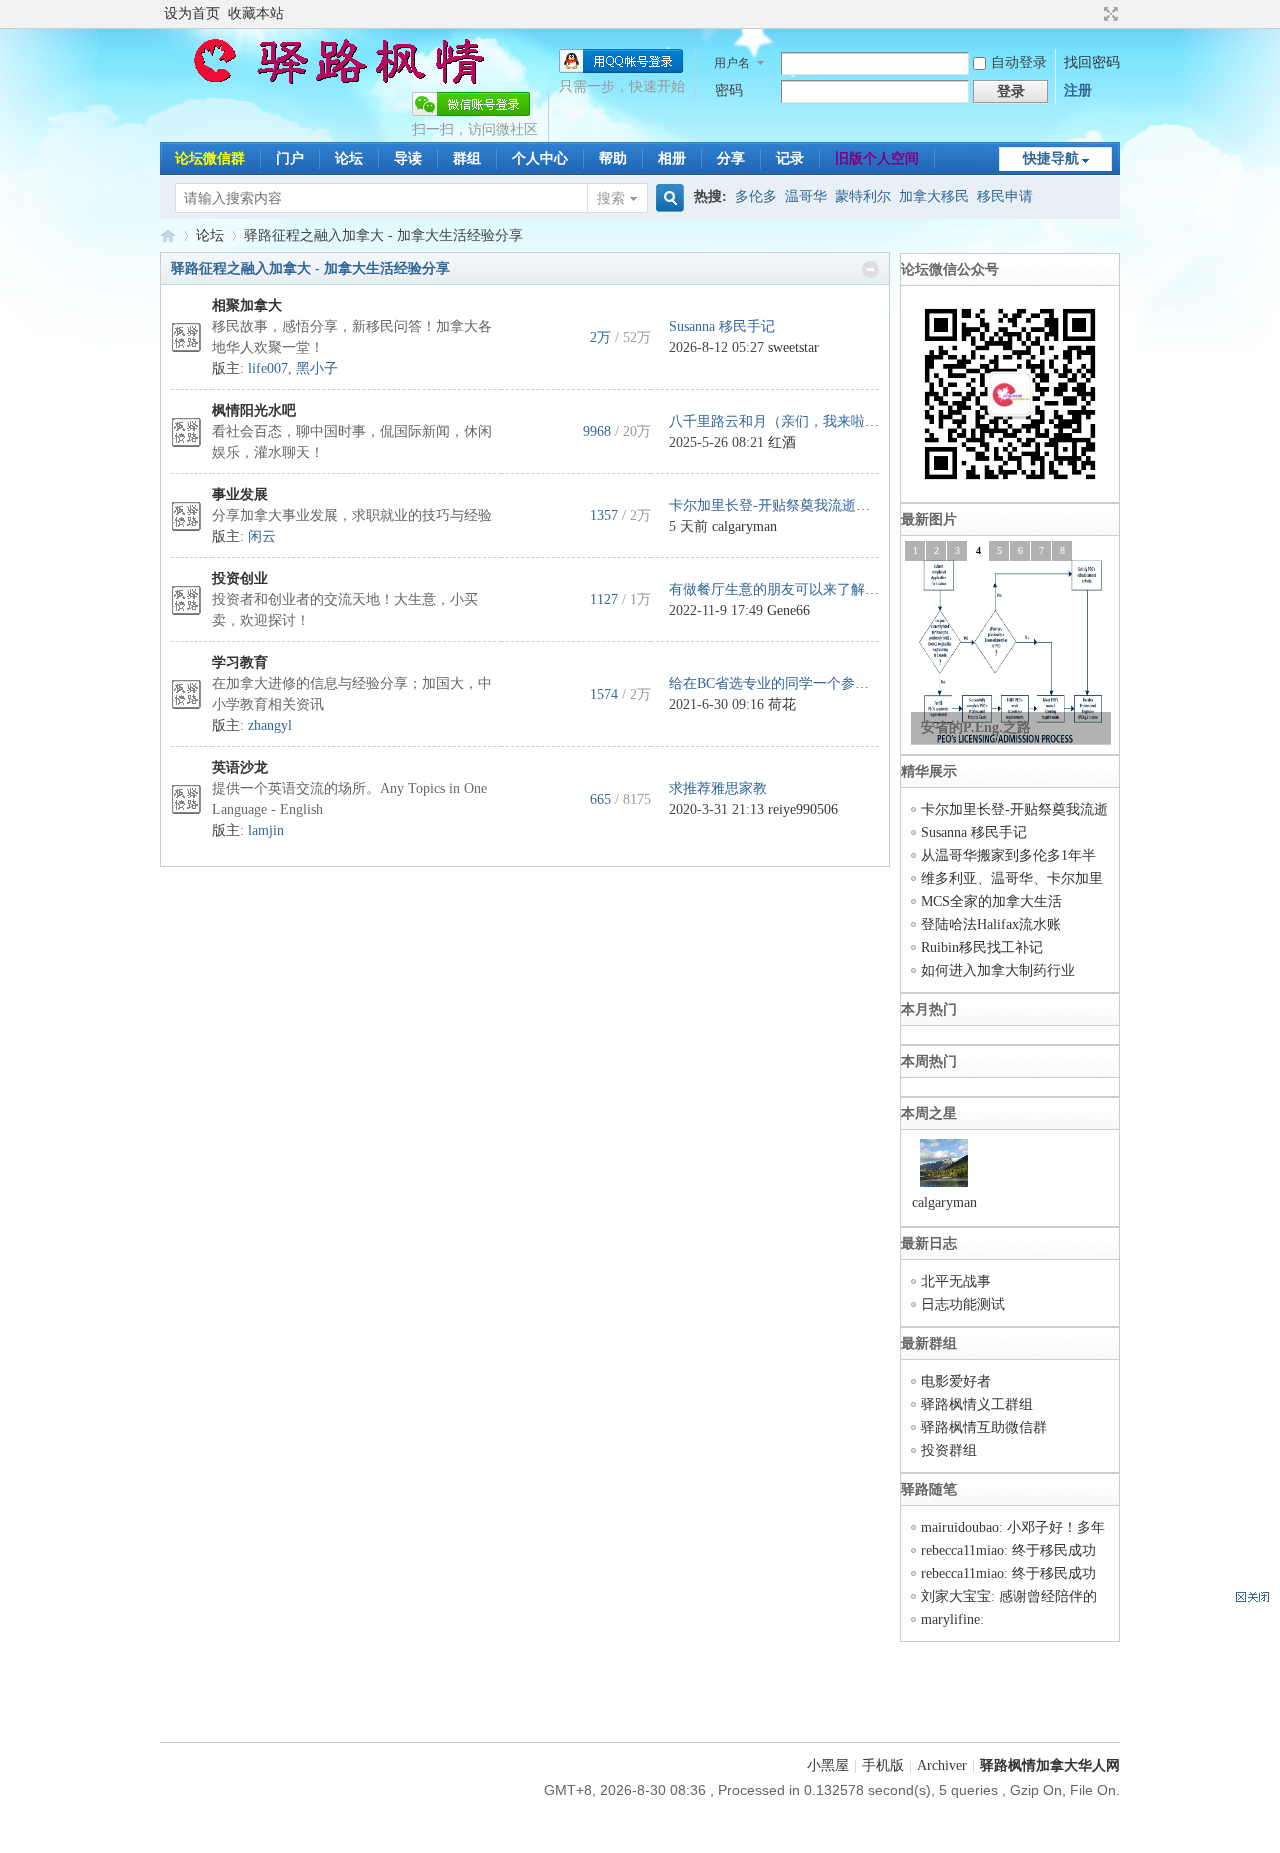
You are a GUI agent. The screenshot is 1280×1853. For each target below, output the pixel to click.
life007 (268, 368)
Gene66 (788, 610)
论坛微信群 (210, 158)
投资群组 (949, 1450)
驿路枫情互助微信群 (984, 1427)
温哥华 (806, 196)
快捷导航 (1051, 158)
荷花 (782, 704)
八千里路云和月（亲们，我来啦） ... (782, 421)
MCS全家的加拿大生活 (991, 901)
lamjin (266, 830)
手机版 (883, 1765)
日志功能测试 (963, 1304)
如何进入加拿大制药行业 (998, 970)
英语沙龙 (240, 767)
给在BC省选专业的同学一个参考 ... (777, 683)
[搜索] (667, 198)
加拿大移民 (934, 196)
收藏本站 (256, 13)
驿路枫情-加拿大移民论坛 (168, 235)
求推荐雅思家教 (718, 788)
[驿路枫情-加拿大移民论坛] (330, 79)
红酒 (782, 442)
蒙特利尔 (863, 196)
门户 (290, 158)
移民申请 (1005, 196)
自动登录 (1019, 62)
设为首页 (192, 13)
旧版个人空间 (877, 158)
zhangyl (270, 725)
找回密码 (1092, 62)
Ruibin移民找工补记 (982, 947)
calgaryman (744, 526)
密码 (729, 90)
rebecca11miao (962, 1550)
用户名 (732, 63)
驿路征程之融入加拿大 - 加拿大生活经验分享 (310, 268)
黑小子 (317, 368)
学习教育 (240, 662)
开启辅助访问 (1092, 14)
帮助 (613, 158)
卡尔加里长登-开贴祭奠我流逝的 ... (777, 505)
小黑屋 (828, 1765)
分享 (731, 158)
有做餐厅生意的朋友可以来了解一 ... (782, 589)
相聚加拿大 (247, 305)
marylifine (950, 1619)
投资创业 (240, 578)
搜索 (611, 198)
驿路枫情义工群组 (977, 1404)
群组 (467, 158)
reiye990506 (803, 809)
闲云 (262, 536)
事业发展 (240, 494)
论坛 (349, 158)
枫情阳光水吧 (254, 410)
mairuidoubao (960, 1527)
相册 (672, 158)
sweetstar (793, 347)
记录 (790, 158)
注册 (1078, 90)
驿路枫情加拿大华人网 (1050, 1765)
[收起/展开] (870, 269)
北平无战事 (956, 1281)
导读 (408, 158)
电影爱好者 (956, 1381)
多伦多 (756, 196)
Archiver (942, 1765)
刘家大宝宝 (956, 1596)
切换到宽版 (1108, 14)
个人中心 (540, 158)
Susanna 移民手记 (722, 326)
